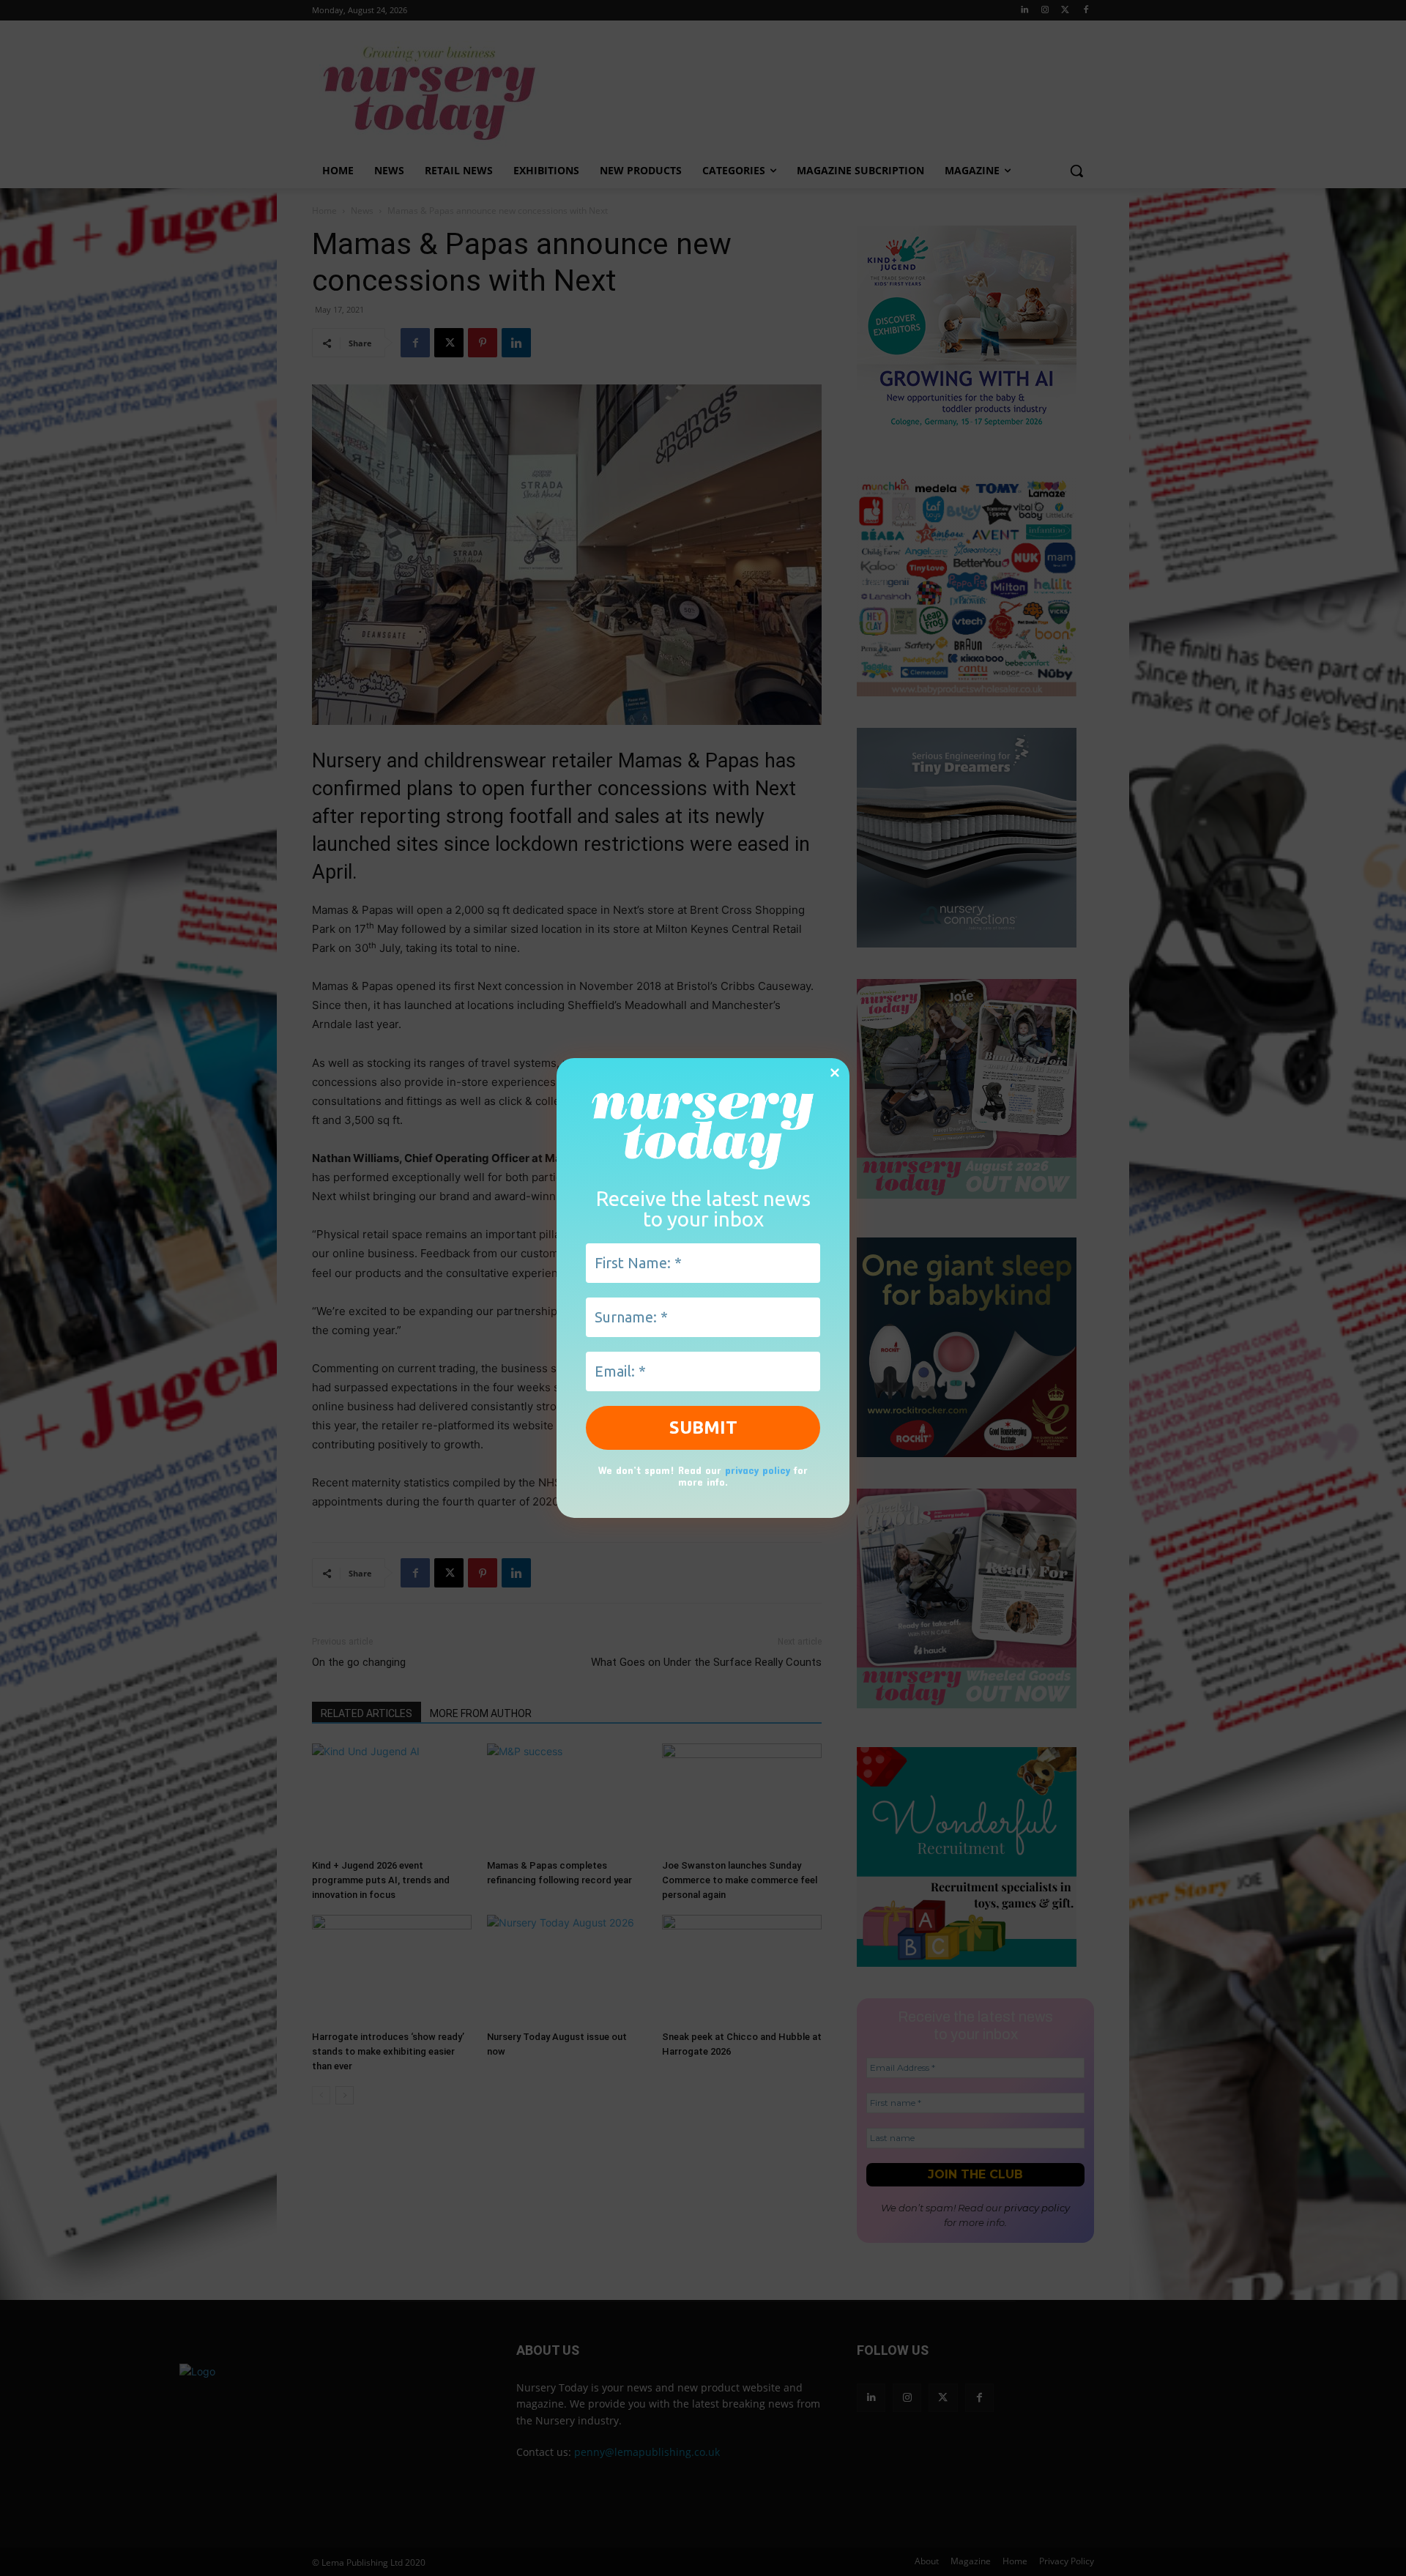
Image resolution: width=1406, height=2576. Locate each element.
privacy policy (758, 1469)
